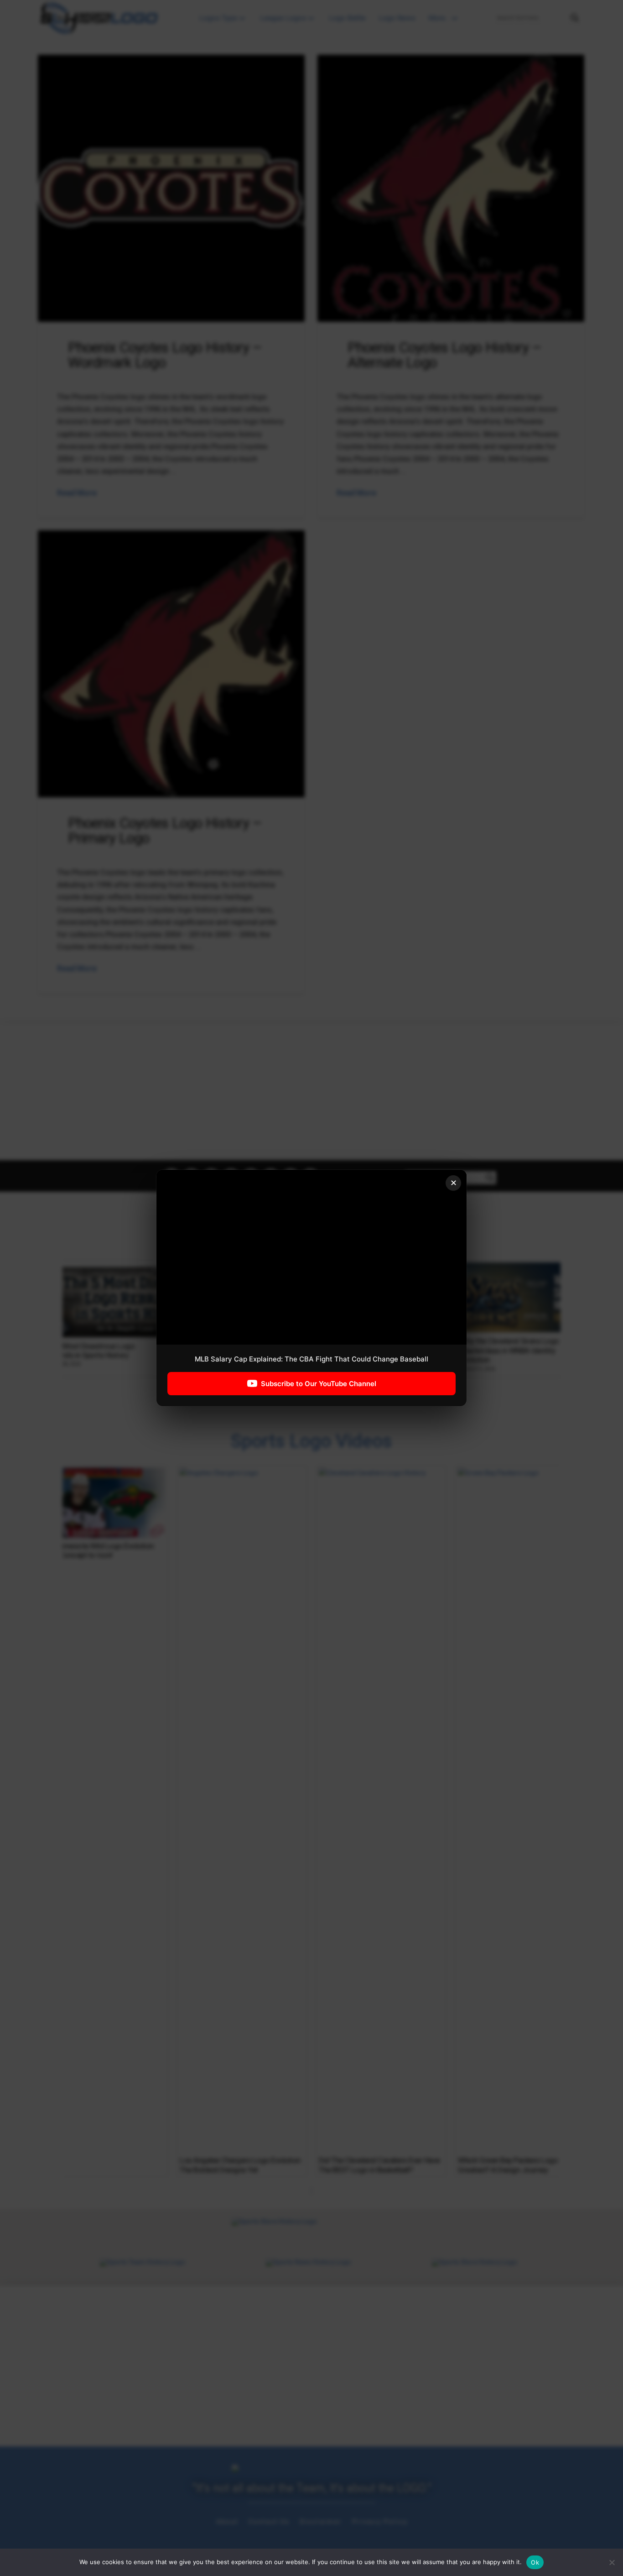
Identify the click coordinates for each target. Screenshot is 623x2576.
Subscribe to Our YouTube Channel (319, 1384)
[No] (612, 2562)
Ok (535, 2562)
